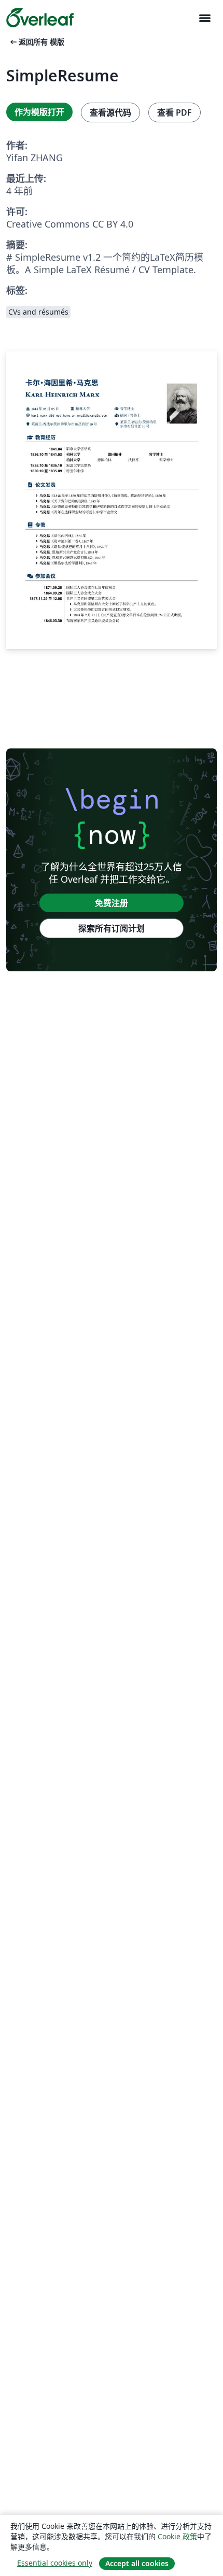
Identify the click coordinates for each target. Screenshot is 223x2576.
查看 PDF (175, 112)
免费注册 (112, 903)
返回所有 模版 (36, 42)
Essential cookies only (55, 2563)
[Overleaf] (40, 18)
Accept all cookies (137, 2563)
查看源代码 (110, 112)
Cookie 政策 (177, 2536)
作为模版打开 (39, 112)
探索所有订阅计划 (112, 928)
